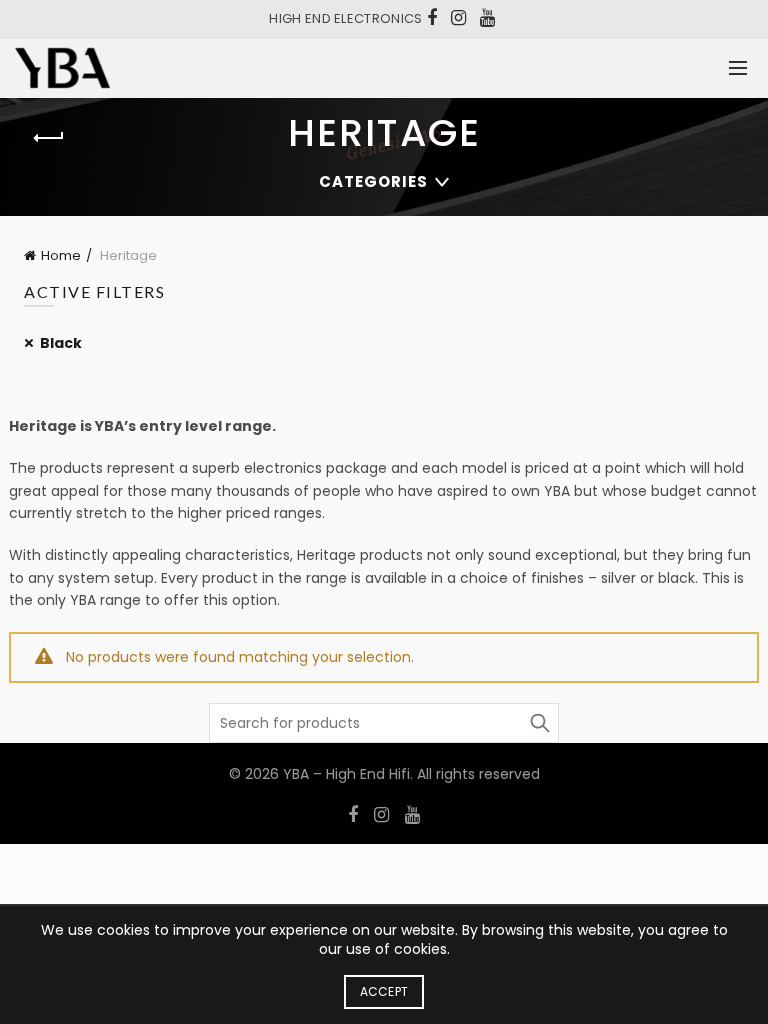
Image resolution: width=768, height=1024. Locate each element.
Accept (384, 991)
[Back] (49, 138)
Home (61, 255)
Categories (373, 181)
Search (539, 723)
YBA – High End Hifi (346, 774)
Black (61, 343)
